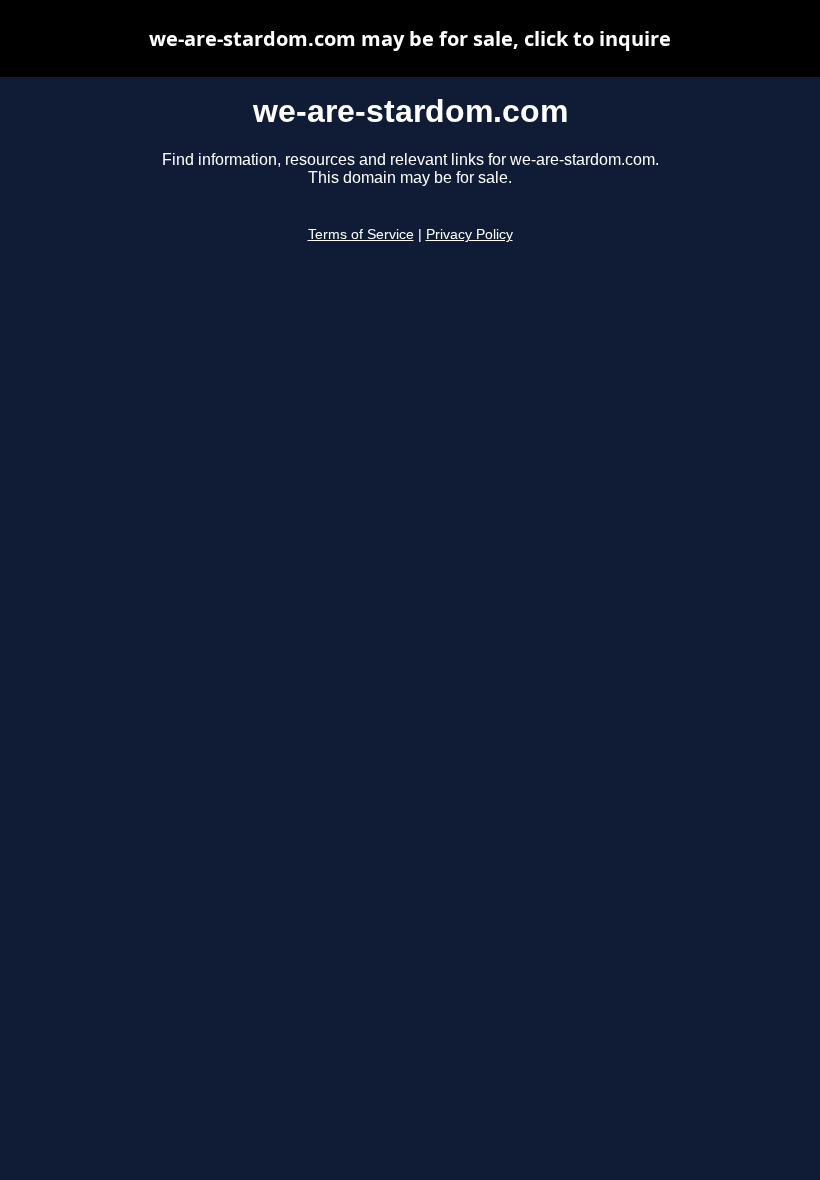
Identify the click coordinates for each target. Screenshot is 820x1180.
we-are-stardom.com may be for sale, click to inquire (410, 38)
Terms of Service (361, 234)
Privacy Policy (469, 234)
